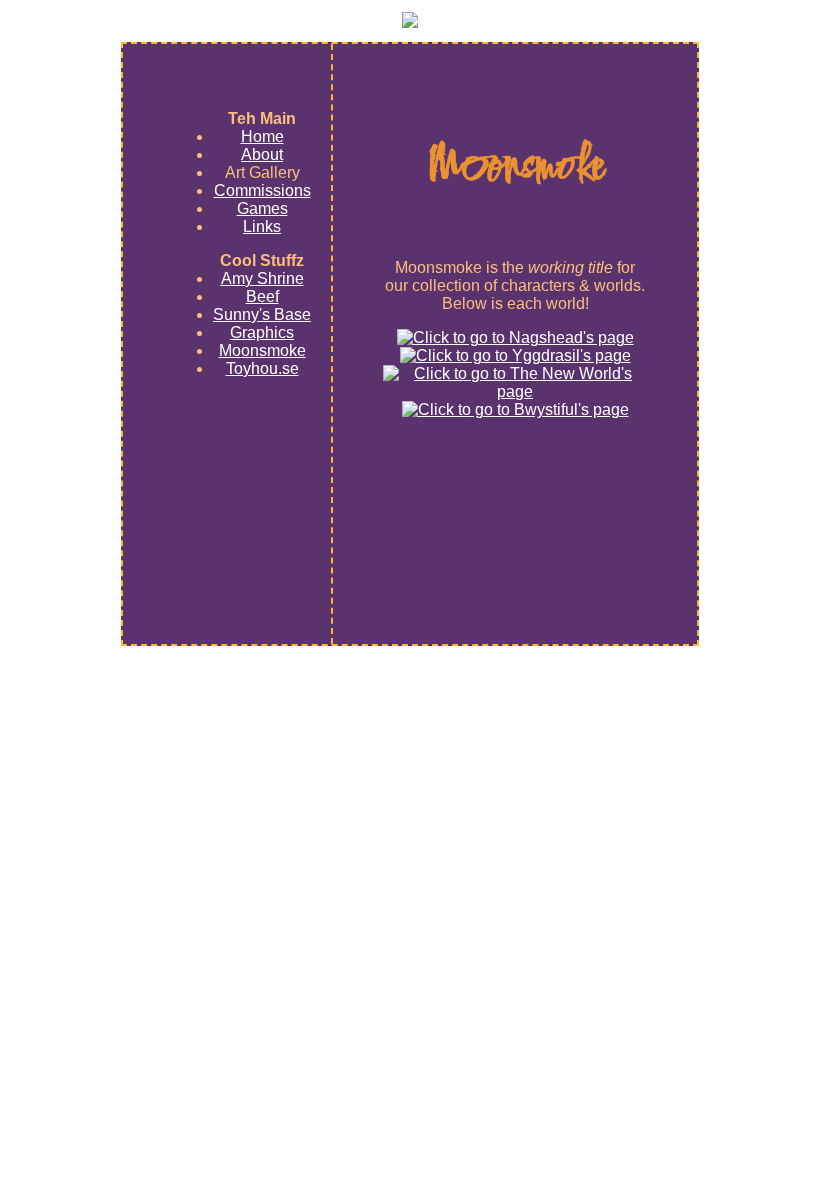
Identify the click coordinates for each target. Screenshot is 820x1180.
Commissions (262, 190)
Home (262, 136)
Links (262, 226)
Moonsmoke (262, 350)
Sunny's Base (262, 314)
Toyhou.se (262, 368)
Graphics (262, 332)
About (262, 154)
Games (262, 208)
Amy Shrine (262, 278)
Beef (262, 296)
